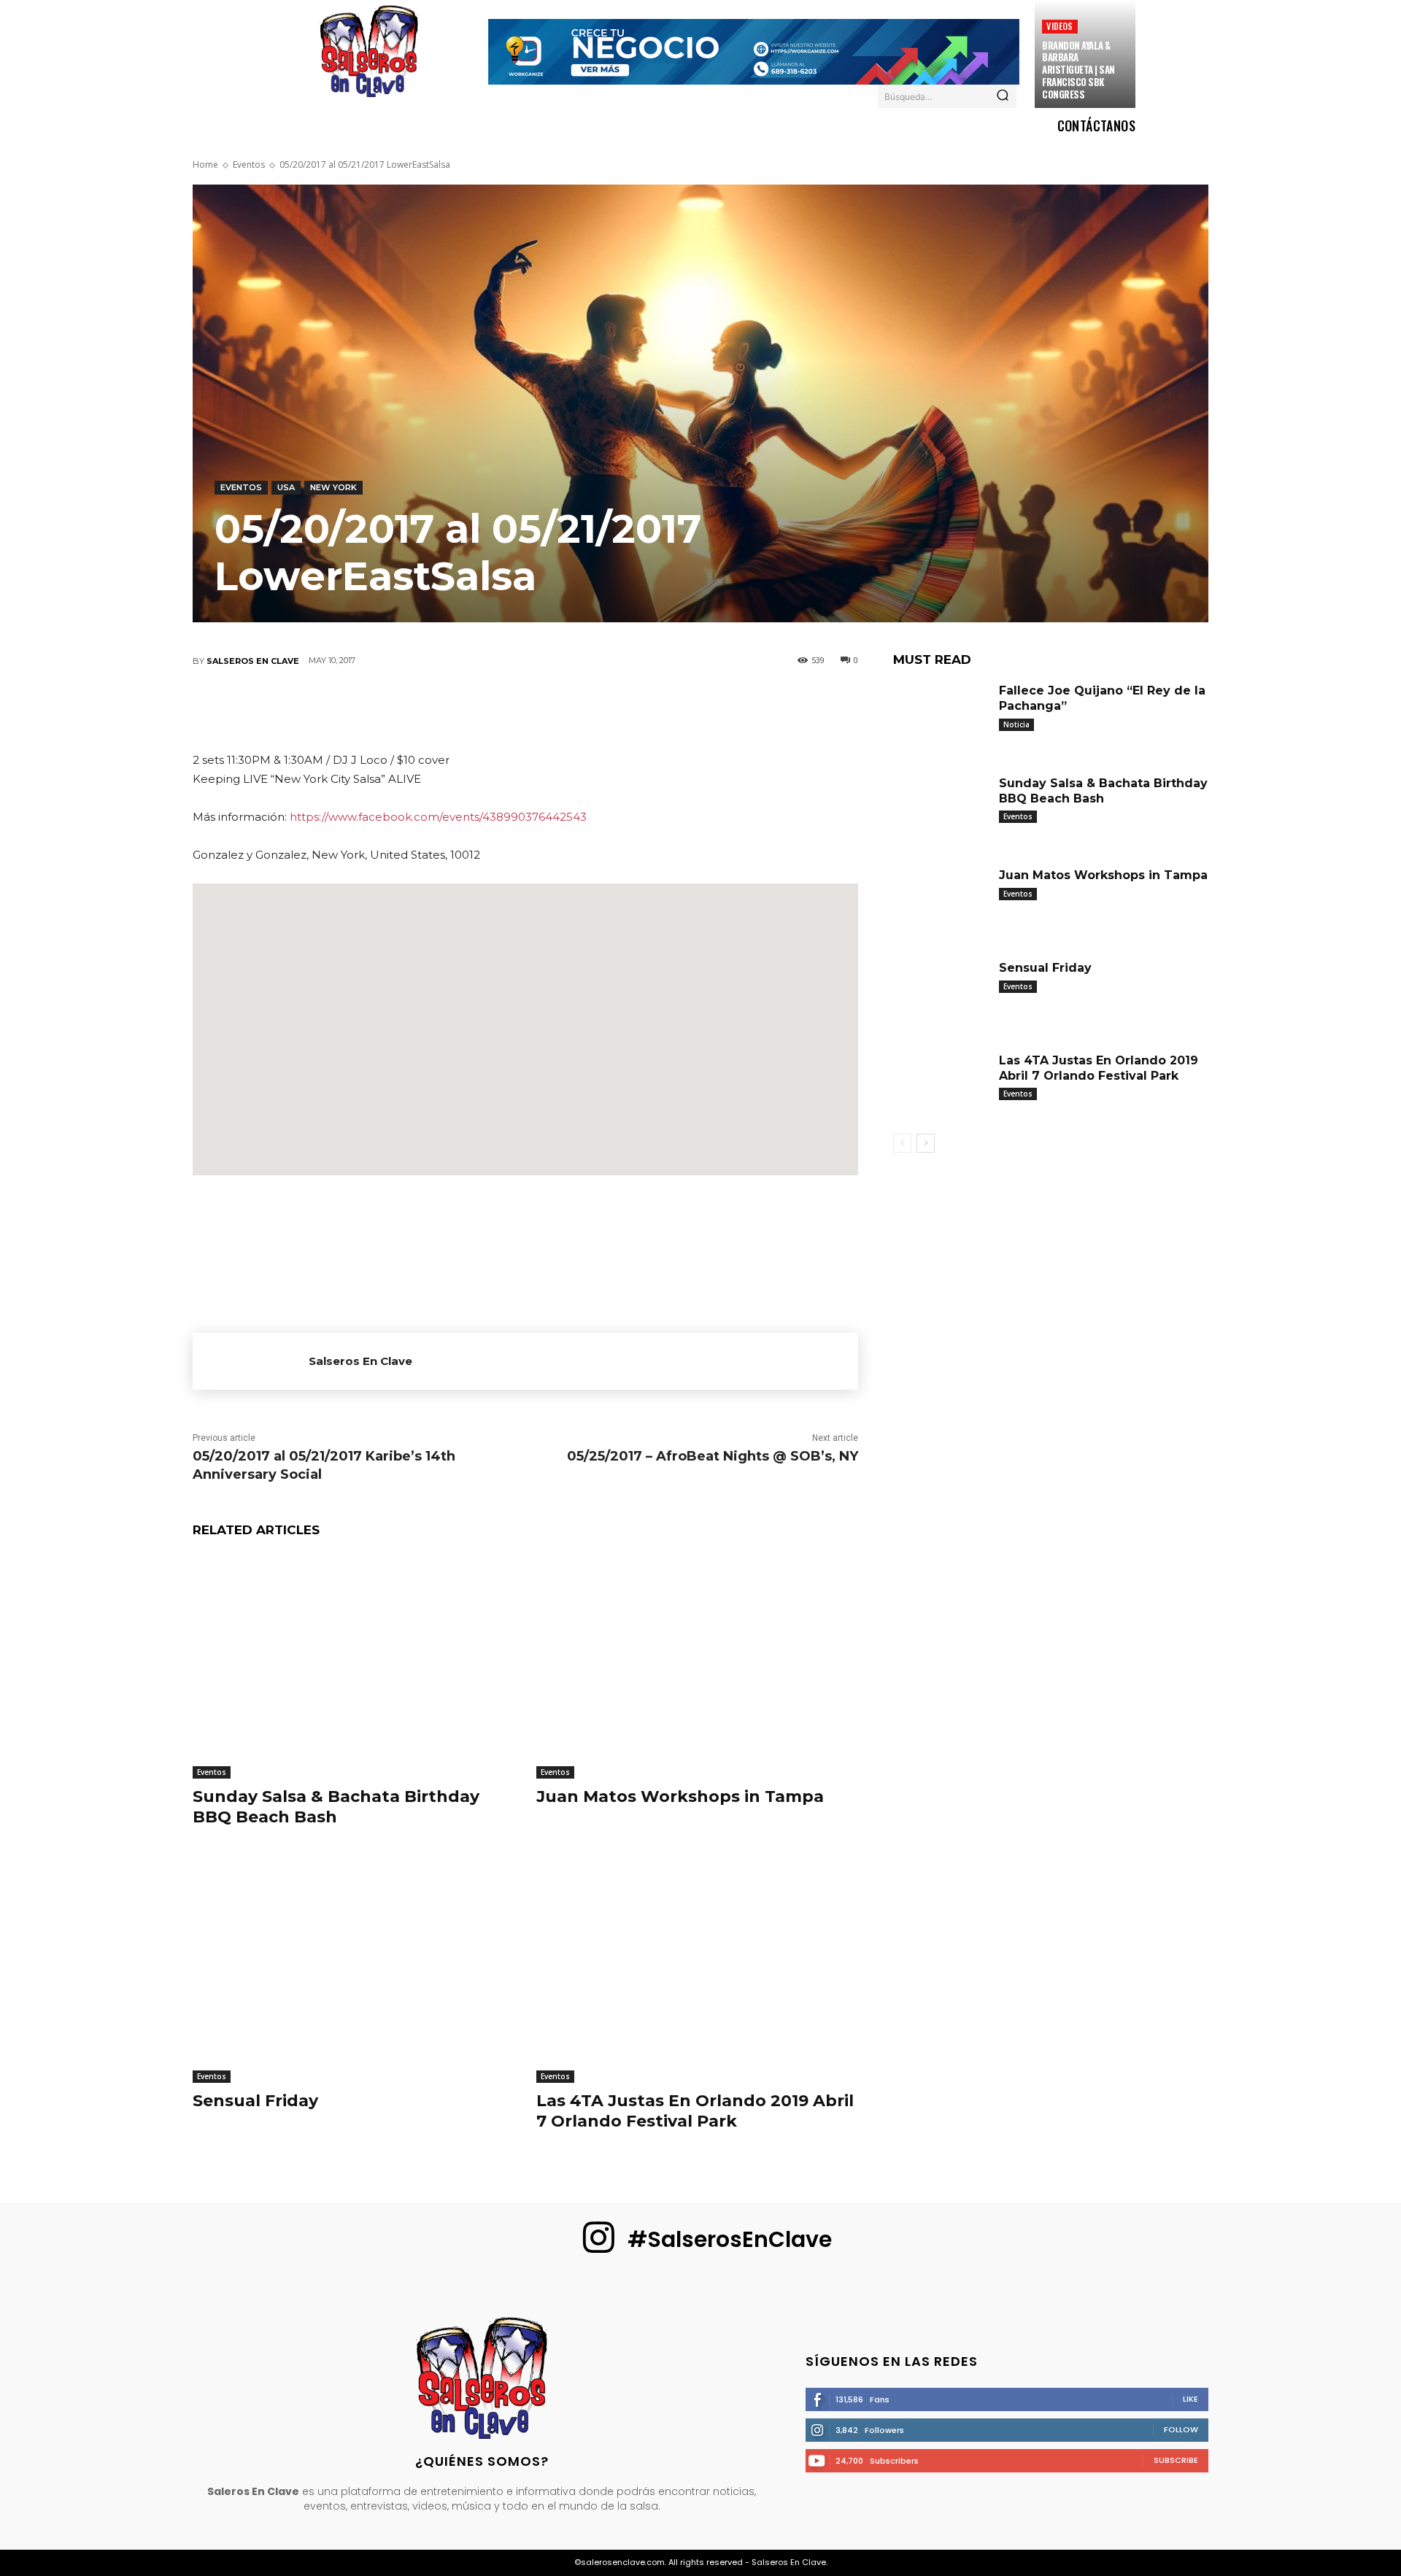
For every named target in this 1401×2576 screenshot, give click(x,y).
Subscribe (1176, 2460)
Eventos (249, 165)
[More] (657, 709)
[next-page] (926, 1143)
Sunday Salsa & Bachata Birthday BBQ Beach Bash (336, 1807)
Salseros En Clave (253, 661)
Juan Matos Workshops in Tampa (680, 1796)
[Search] (1003, 96)
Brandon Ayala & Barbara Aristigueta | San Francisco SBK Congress (1078, 70)
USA (286, 487)
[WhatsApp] (525, 709)
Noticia (1016, 724)
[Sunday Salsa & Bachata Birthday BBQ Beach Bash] (354, 1666)
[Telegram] (612, 709)
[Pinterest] (481, 709)
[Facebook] (393, 709)
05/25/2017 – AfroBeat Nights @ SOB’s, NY (713, 1456)
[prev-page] (902, 1143)
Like (1190, 2399)
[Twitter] (437, 709)
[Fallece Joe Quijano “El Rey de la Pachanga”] (941, 716)
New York (333, 487)
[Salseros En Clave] (251, 1361)
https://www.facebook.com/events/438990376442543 (438, 817)
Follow (1181, 2429)
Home (205, 165)
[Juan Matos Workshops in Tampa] (697, 1666)
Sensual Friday (255, 2101)
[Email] (568, 709)
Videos (1060, 26)
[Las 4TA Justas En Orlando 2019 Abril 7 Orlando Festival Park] (697, 1970)
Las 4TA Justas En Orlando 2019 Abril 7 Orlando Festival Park (695, 2111)
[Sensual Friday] (354, 1970)
